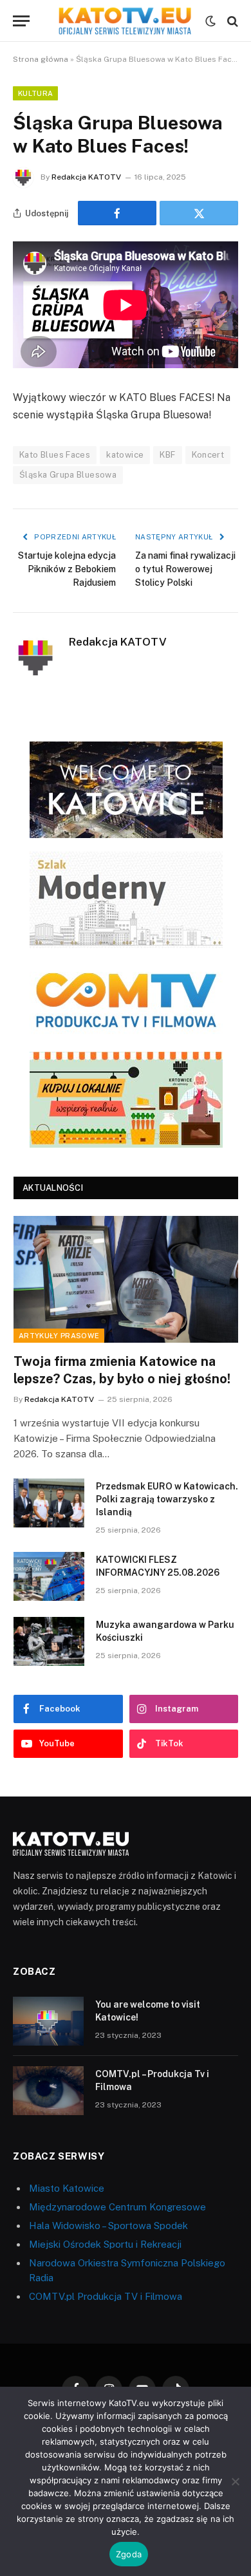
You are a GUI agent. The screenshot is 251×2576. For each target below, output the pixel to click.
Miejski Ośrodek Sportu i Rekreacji (105, 2244)
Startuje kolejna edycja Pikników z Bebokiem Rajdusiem (67, 569)
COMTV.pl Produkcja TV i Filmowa (106, 2296)
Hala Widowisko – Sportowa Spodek (108, 2226)
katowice (125, 455)
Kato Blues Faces (55, 455)
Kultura (35, 93)
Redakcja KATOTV (86, 177)
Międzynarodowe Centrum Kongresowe (117, 2207)
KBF (167, 455)
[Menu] (21, 21)
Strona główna (41, 59)
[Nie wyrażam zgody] (235, 2481)
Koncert (208, 455)
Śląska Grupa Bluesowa (68, 475)
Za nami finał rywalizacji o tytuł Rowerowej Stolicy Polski (185, 569)
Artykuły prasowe (59, 1336)
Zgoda (129, 2554)
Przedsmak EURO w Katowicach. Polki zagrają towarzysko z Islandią (167, 1499)
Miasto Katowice (67, 2188)
